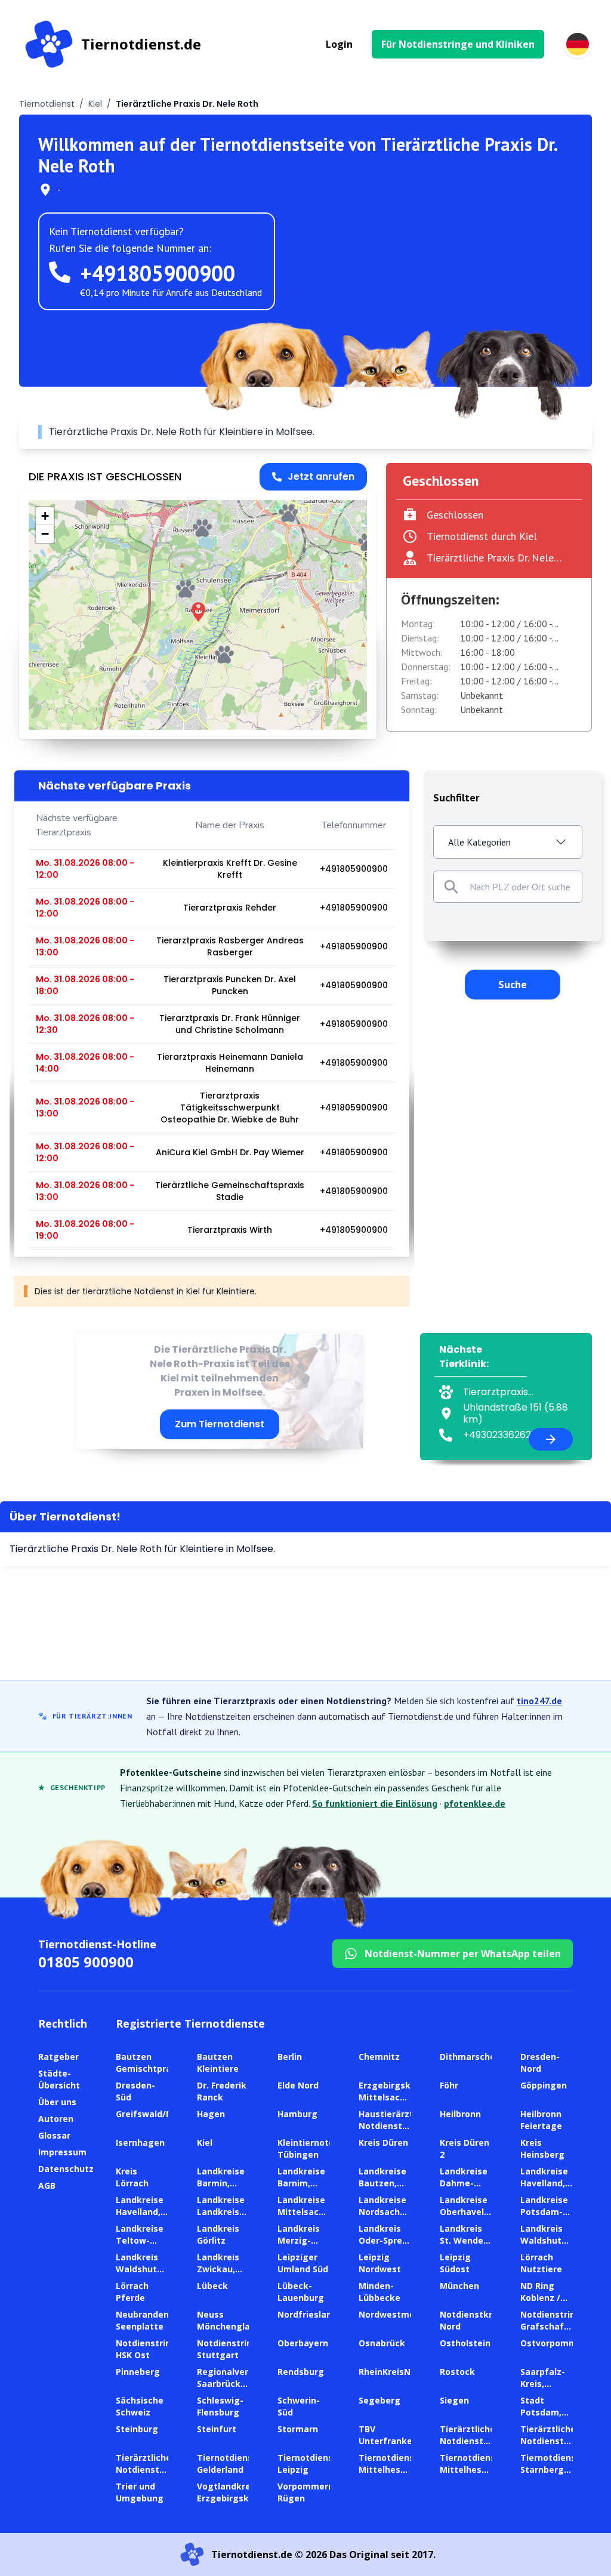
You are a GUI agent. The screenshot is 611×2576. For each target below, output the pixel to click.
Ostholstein (465, 2343)
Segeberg (379, 2400)
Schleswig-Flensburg (220, 2406)
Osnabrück (382, 2343)
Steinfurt (217, 2429)
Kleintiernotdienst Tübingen (317, 2148)
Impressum (62, 2152)
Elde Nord (298, 2085)
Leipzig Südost (455, 2263)
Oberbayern (303, 2343)
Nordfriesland (307, 2314)
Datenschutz (66, 2169)
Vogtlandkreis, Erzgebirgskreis (231, 2492)
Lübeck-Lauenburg (301, 2292)
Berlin (290, 2057)
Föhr (449, 2085)
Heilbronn (460, 2114)
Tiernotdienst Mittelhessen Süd (470, 2469)
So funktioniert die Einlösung (375, 1803)
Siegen (454, 2400)
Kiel (95, 104)
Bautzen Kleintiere (218, 2063)
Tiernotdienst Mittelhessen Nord (388, 2469)
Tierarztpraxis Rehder (230, 908)
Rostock (457, 2372)
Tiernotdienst (47, 104)
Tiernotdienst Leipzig (307, 2464)
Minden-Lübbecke (379, 2292)
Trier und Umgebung (140, 2492)
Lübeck (212, 2286)
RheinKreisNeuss (395, 2372)
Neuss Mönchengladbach (237, 2320)
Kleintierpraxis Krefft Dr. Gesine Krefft (230, 869)
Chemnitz (379, 2057)
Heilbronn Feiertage (541, 2120)
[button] (198, 612)
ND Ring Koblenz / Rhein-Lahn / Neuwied (544, 2304)
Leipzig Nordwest (380, 2263)
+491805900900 (158, 273)
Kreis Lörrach (132, 2177)
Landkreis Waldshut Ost (541, 2240)
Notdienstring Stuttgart (227, 2349)
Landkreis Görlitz (218, 2234)
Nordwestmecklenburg (408, 2314)
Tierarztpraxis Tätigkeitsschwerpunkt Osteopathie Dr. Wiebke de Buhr (230, 1107)
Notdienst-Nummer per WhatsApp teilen (463, 1954)
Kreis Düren (383, 2142)
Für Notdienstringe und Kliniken (458, 44)
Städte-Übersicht (59, 2079)
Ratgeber (58, 2057)
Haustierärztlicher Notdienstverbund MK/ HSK (398, 2126)
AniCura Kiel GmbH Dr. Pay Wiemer (230, 1152)
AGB (47, 2185)
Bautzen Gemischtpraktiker (157, 2063)
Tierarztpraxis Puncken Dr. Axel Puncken (230, 985)
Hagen (211, 2114)
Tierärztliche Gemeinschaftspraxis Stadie (230, 1191)
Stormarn (298, 2429)
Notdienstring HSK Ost (146, 2349)
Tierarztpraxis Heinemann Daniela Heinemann (230, 1063)
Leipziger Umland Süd (303, 2263)
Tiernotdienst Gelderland (227, 2464)
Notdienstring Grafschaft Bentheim (551, 2326)
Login (339, 44)
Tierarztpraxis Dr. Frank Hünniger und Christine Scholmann (230, 1024)
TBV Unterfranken (388, 2435)
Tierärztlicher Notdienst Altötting (469, 2441)
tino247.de (539, 1701)
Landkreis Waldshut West (137, 2269)
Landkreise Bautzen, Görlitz (382, 2183)
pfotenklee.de (475, 1803)
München (459, 2286)
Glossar (54, 2135)
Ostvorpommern (556, 2343)
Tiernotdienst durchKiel (482, 536)
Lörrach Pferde (132, 2292)
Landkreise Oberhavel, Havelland (464, 2212)
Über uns (57, 2102)
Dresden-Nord (540, 2063)
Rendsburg (301, 2372)
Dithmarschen (470, 2057)
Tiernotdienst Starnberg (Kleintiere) (550, 2469)
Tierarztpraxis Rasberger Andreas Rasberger (230, 946)
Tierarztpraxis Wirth (230, 1230)
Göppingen (544, 2085)
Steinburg (137, 2429)
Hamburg (297, 2114)
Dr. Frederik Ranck (222, 2091)
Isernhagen (140, 2142)
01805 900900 (86, 1962)
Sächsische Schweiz (140, 2406)
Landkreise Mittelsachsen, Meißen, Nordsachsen (310, 2218)
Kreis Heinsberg (542, 2148)
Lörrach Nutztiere (541, 2263)
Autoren (56, 2119)
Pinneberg (138, 2372)
